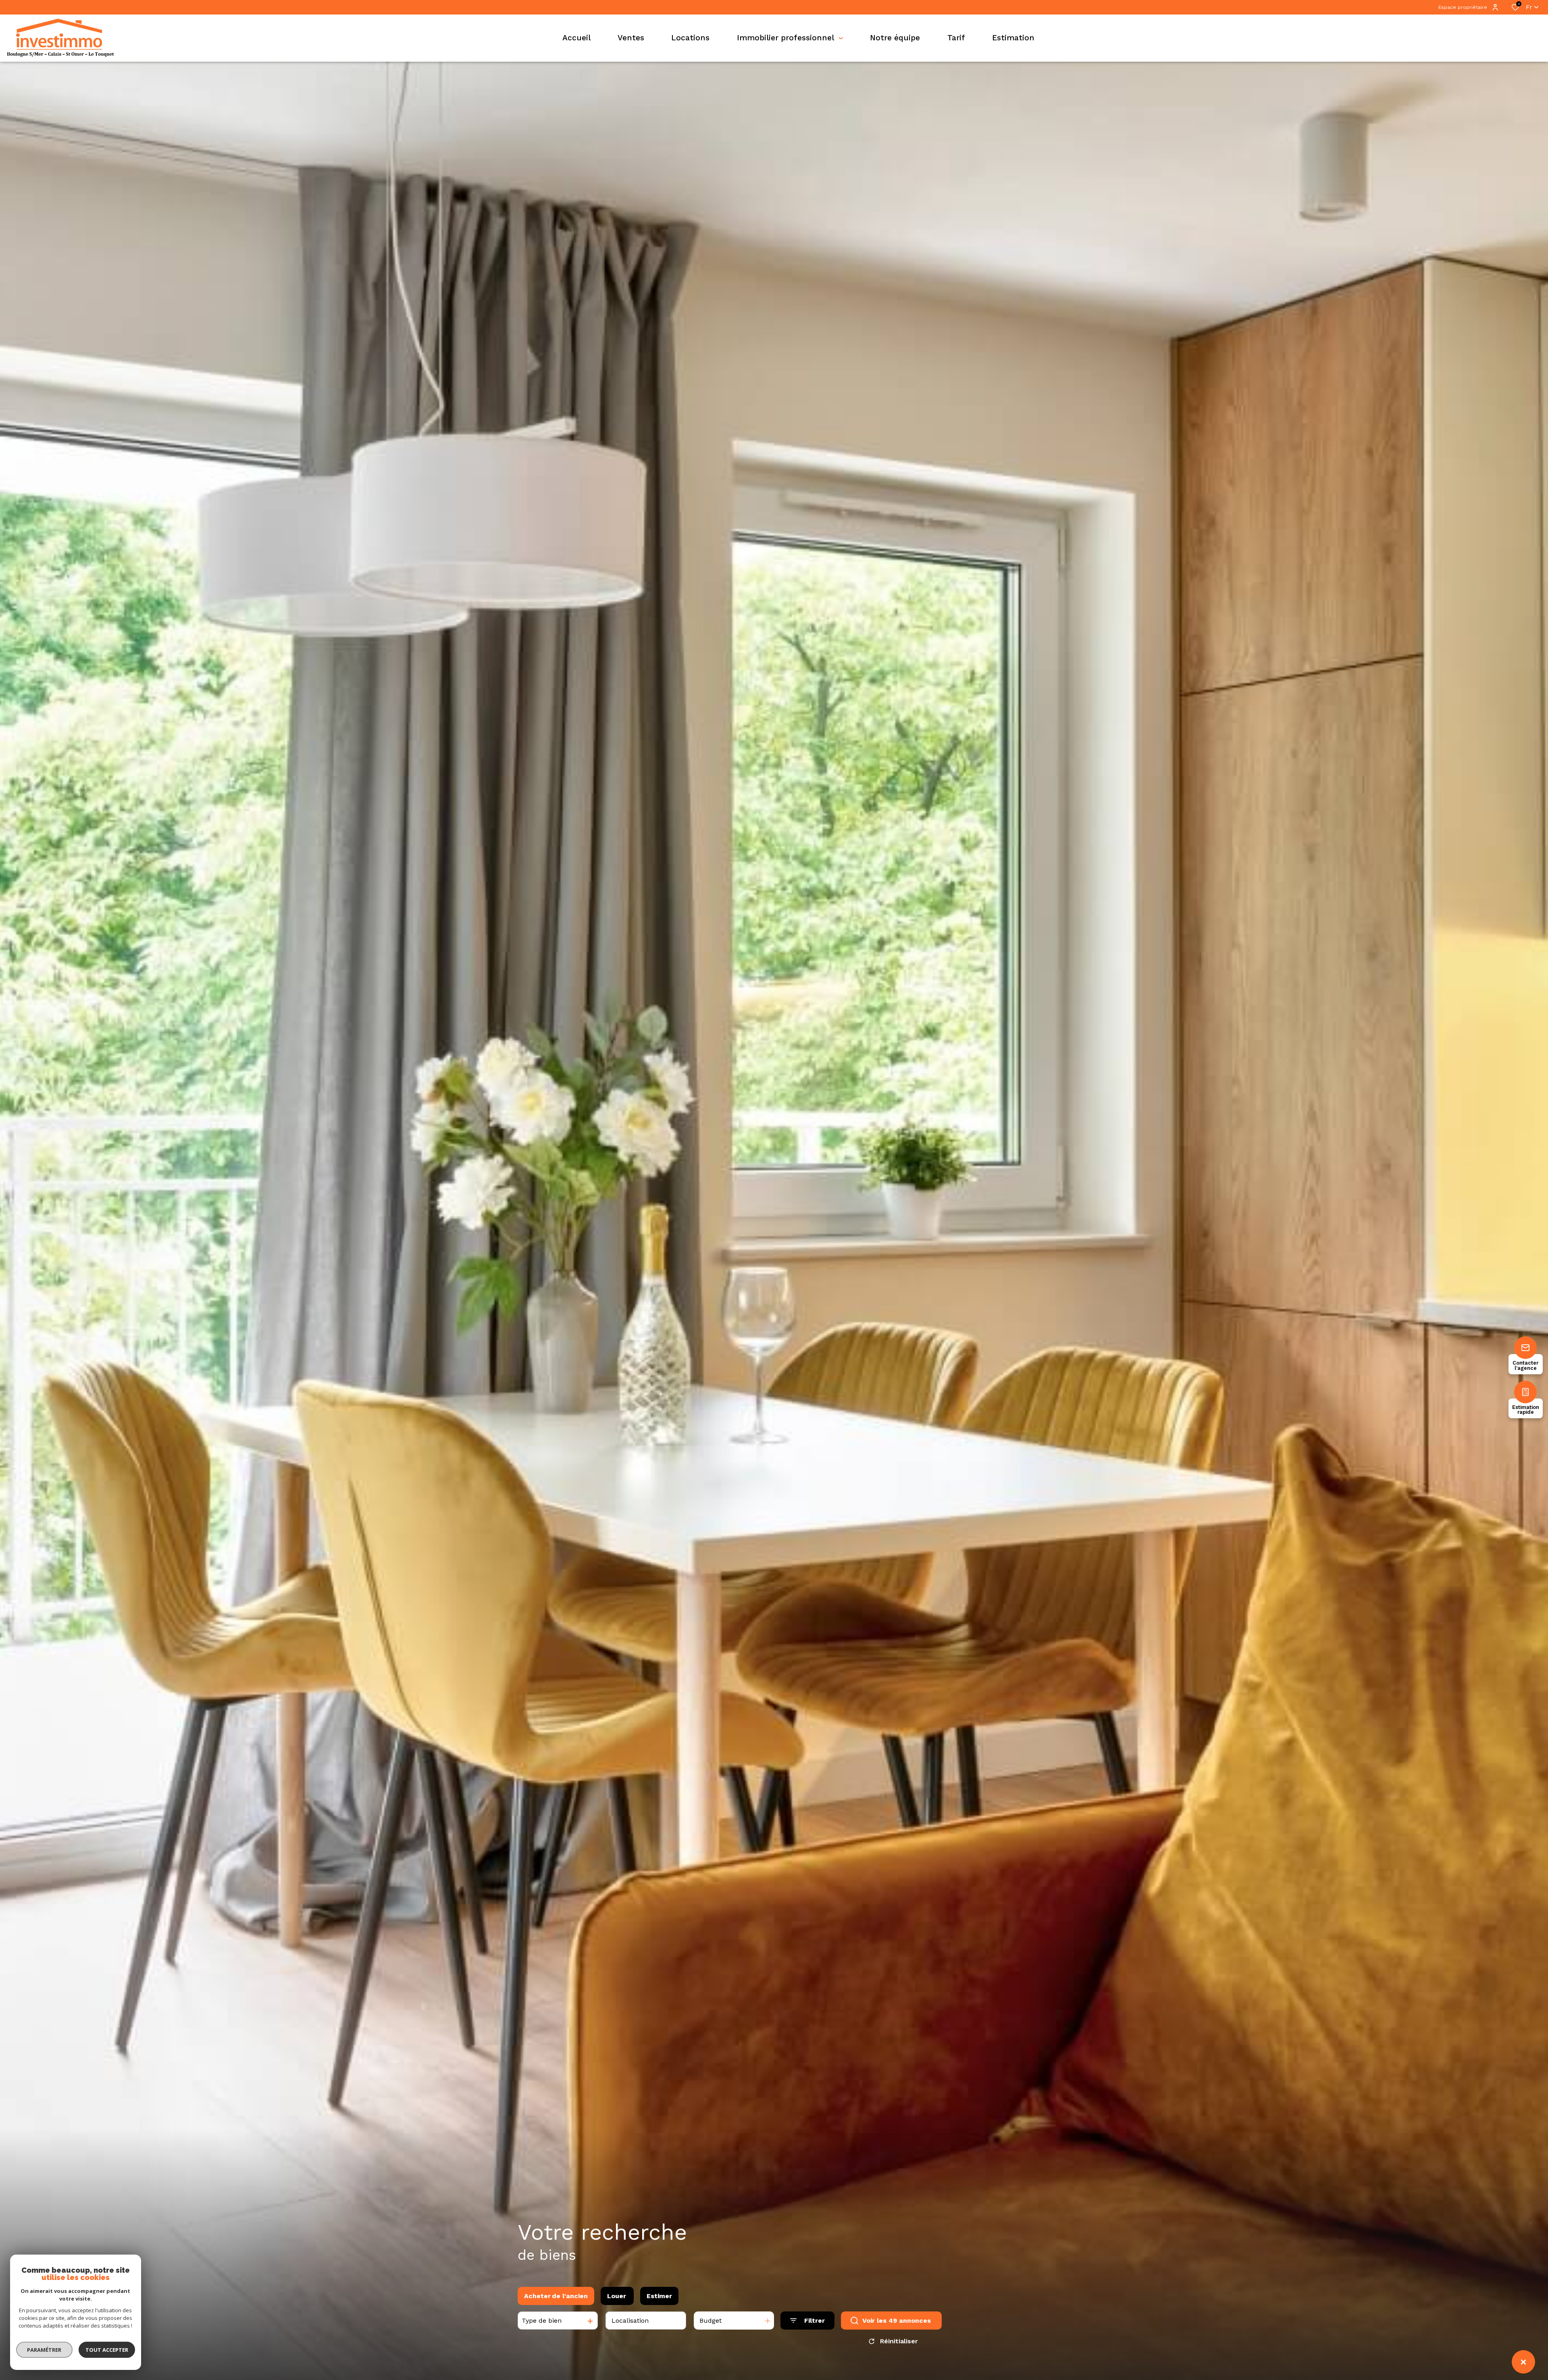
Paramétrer (45, 2350)
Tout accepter (107, 2350)
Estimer (659, 2296)
